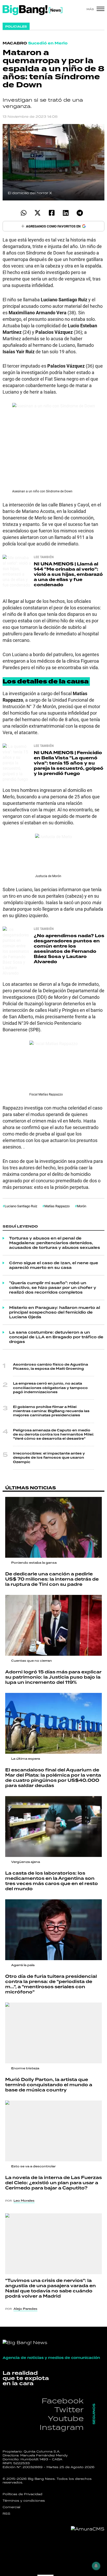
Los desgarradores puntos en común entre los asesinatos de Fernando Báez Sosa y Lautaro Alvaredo (69, 949)
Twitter (69, 2409)
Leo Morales (24, 2201)
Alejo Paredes (25, 2309)
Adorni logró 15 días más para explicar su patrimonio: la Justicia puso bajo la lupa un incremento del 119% (53, 1677)
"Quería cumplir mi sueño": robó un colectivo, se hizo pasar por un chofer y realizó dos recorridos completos (53, 1288)
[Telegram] (80, 213)
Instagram (62, 2427)
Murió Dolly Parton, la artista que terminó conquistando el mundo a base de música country (49, 2085)
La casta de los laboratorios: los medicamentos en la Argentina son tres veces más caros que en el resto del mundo (52, 1881)
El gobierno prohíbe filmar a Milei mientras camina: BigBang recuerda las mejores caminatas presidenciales (51, 1411)
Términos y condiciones (24, 2501)
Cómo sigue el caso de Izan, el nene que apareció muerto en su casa (54, 1265)
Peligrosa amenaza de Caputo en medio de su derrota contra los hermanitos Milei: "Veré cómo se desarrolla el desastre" (53, 1434)
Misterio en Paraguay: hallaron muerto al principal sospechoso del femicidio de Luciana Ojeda (55, 1312)
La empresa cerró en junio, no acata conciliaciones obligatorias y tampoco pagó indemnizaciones (50, 1388)
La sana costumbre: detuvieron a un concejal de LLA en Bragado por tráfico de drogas (56, 1337)
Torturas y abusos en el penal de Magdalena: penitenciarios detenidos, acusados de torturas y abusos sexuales (55, 1243)
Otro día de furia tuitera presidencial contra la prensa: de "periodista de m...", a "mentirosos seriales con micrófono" (51, 1984)
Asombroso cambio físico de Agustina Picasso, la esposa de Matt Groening (51, 1367)
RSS (6, 2514)
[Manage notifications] (96, 2566)
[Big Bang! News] (32, 10)
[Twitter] (38, 213)
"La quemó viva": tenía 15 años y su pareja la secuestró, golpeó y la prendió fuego (69, 763)
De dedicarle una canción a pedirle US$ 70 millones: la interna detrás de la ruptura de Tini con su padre (52, 1579)
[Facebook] (52, 213)
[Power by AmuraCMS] (88, 2529)
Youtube (66, 2418)
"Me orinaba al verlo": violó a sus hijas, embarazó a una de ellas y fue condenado (68, 574)
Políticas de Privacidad (22, 2494)
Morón (82, 1206)
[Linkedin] (66, 213)
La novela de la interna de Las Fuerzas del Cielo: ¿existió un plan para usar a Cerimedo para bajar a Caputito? (53, 2183)
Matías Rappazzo (57, 1206)
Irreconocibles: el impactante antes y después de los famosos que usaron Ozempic (49, 1458)
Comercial (11, 2507)
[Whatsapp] (24, 213)
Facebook (63, 2401)
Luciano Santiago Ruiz (21, 1206)
